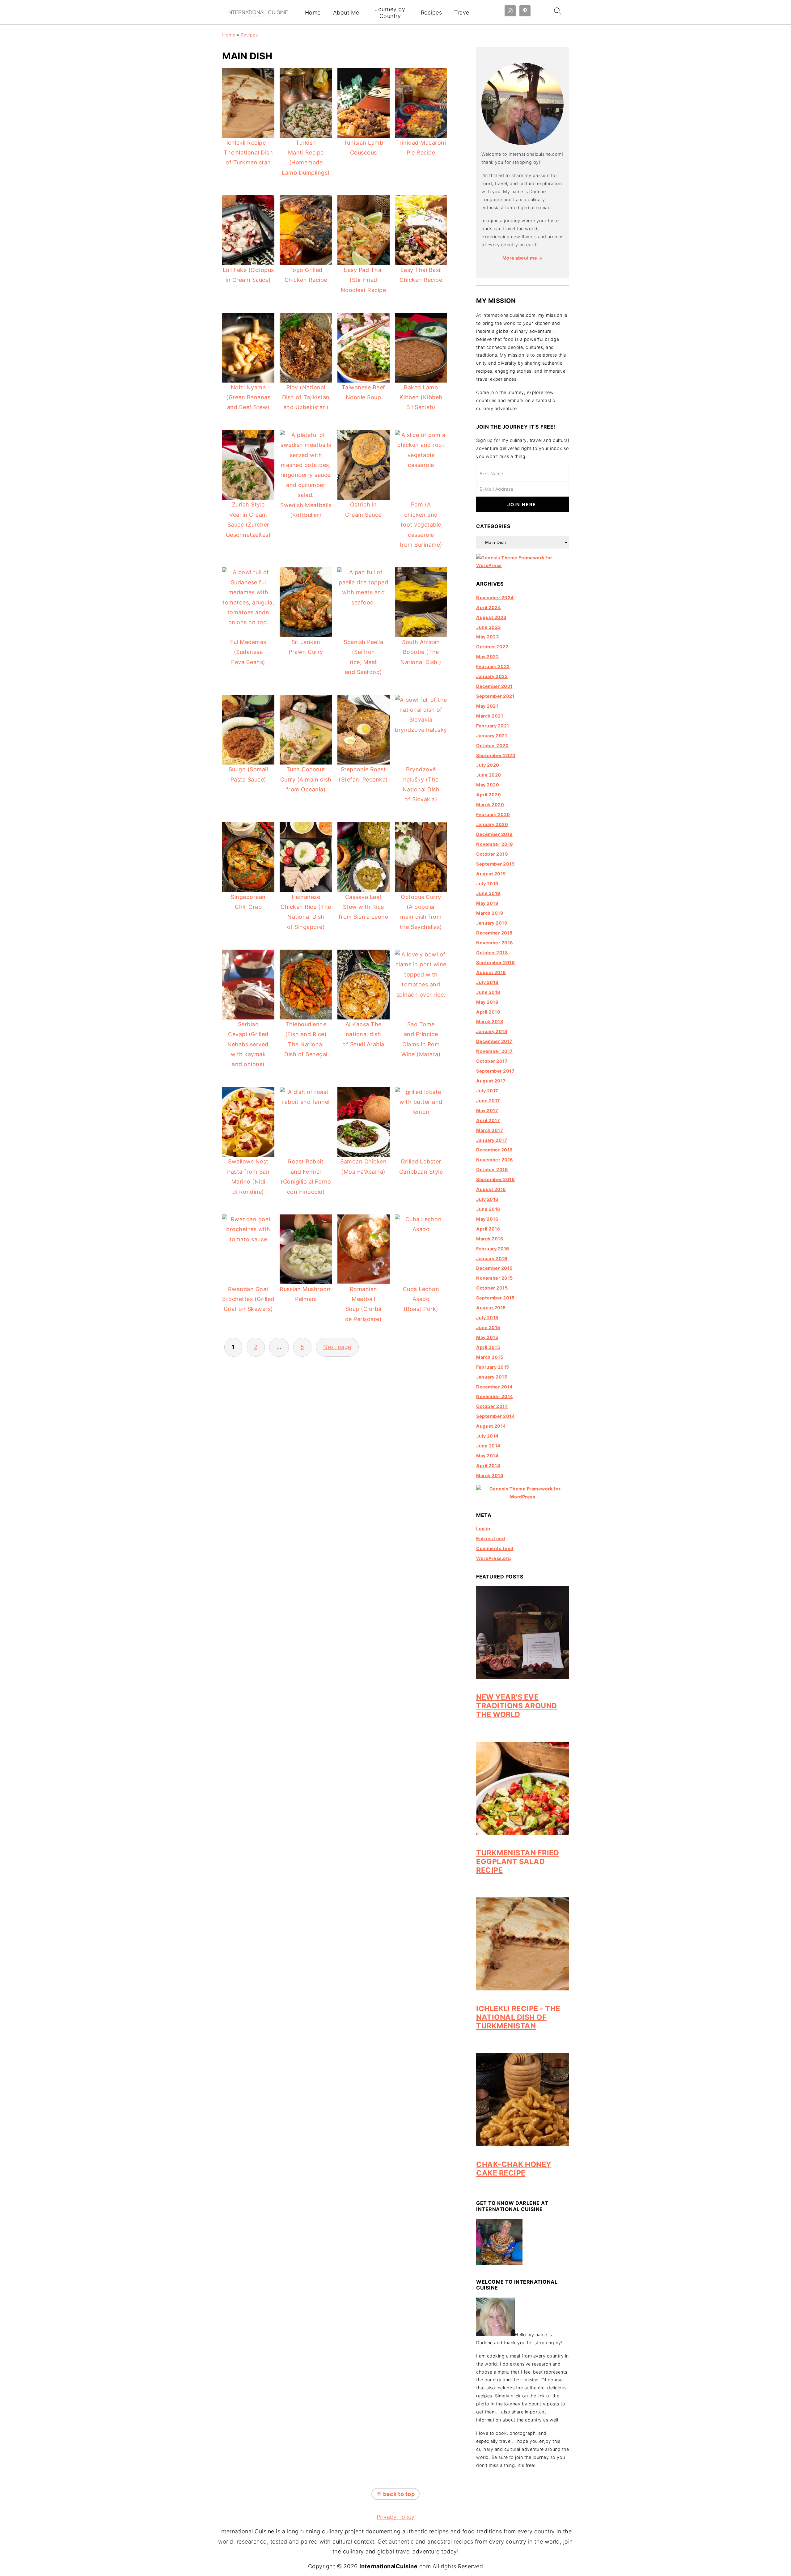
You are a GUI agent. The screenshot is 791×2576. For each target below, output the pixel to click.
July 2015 (487, 1318)
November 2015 (495, 1278)
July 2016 (487, 1199)
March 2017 (490, 1130)
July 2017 (487, 1091)
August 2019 (491, 874)
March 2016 (490, 1239)
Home (313, 13)
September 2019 (495, 864)
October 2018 (492, 953)
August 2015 (491, 1308)
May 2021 (487, 706)
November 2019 (495, 844)
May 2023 (487, 637)
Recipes (431, 13)
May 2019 (487, 903)
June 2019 (488, 893)
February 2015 (493, 1367)
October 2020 (492, 746)
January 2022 (492, 676)
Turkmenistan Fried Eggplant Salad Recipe (518, 1861)
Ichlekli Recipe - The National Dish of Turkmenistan (518, 2017)
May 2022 (487, 657)
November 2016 (495, 1160)
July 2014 (487, 1436)
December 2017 (494, 1041)
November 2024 (495, 597)
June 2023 (489, 627)
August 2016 (491, 1189)
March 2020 (490, 805)
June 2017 (488, 1101)
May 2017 (487, 1110)
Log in (483, 1529)
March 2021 (490, 716)
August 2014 (491, 1426)
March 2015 (490, 1357)
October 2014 (492, 1406)
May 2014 (487, 1456)
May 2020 (488, 785)
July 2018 (487, 982)
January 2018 (492, 1031)
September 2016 (495, 1179)
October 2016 (492, 1169)
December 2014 (495, 1387)
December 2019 (495, 834)
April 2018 (488, 1012)
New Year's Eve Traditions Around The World (517, 1706)
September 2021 (495, 696)
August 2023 (491, 617)
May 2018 (487, 1002)
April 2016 (488, 1229)
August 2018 (491, 972)
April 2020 (489, 795)
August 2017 (491, 1081)
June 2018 (488, 992)
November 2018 (495, 943)
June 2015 (488, 1327)
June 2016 (488, 1209)
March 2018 (490, 1021)
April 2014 (488, 1466)
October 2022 (492, 647)
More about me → (523, 258)
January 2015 (492, 1377)
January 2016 (492, 1258)
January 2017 (492, 1140)
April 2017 (488, 1120)
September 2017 (495, 1071)
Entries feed (491, 1538)
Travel (462, 13)
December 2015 (494, 1268)
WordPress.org (494, 1558)
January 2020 (492, 824)
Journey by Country (390, 13)
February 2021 (493, 726)
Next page (337, 1347)
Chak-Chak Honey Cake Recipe (514, 2169)
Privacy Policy (396, 2517)
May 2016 (487, 1219)
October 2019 (492, 854)
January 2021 (492, 736)
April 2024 (489, 607)
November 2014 (495, 1396)
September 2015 (495, 1298)
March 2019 (490, 913)
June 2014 (488, 1446)
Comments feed (495, 1548)
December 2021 (494, 686)
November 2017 (495, 1051)
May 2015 (487, 1337)
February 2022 (493, 666)
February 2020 (493, 814)
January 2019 (492, 923)
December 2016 (495, 1150)
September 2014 (495, 1416)
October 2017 (492, 1061)
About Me (346, 13)
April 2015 (488, 1347)
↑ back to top (396, 2494)
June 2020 (489, 775)
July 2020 (488, 765)
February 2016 (493, 1249)
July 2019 (487, 884)
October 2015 (492, 1288)
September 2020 (496, 755)
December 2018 (495, 933)
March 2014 (490, 1475)
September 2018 (495, 962)
